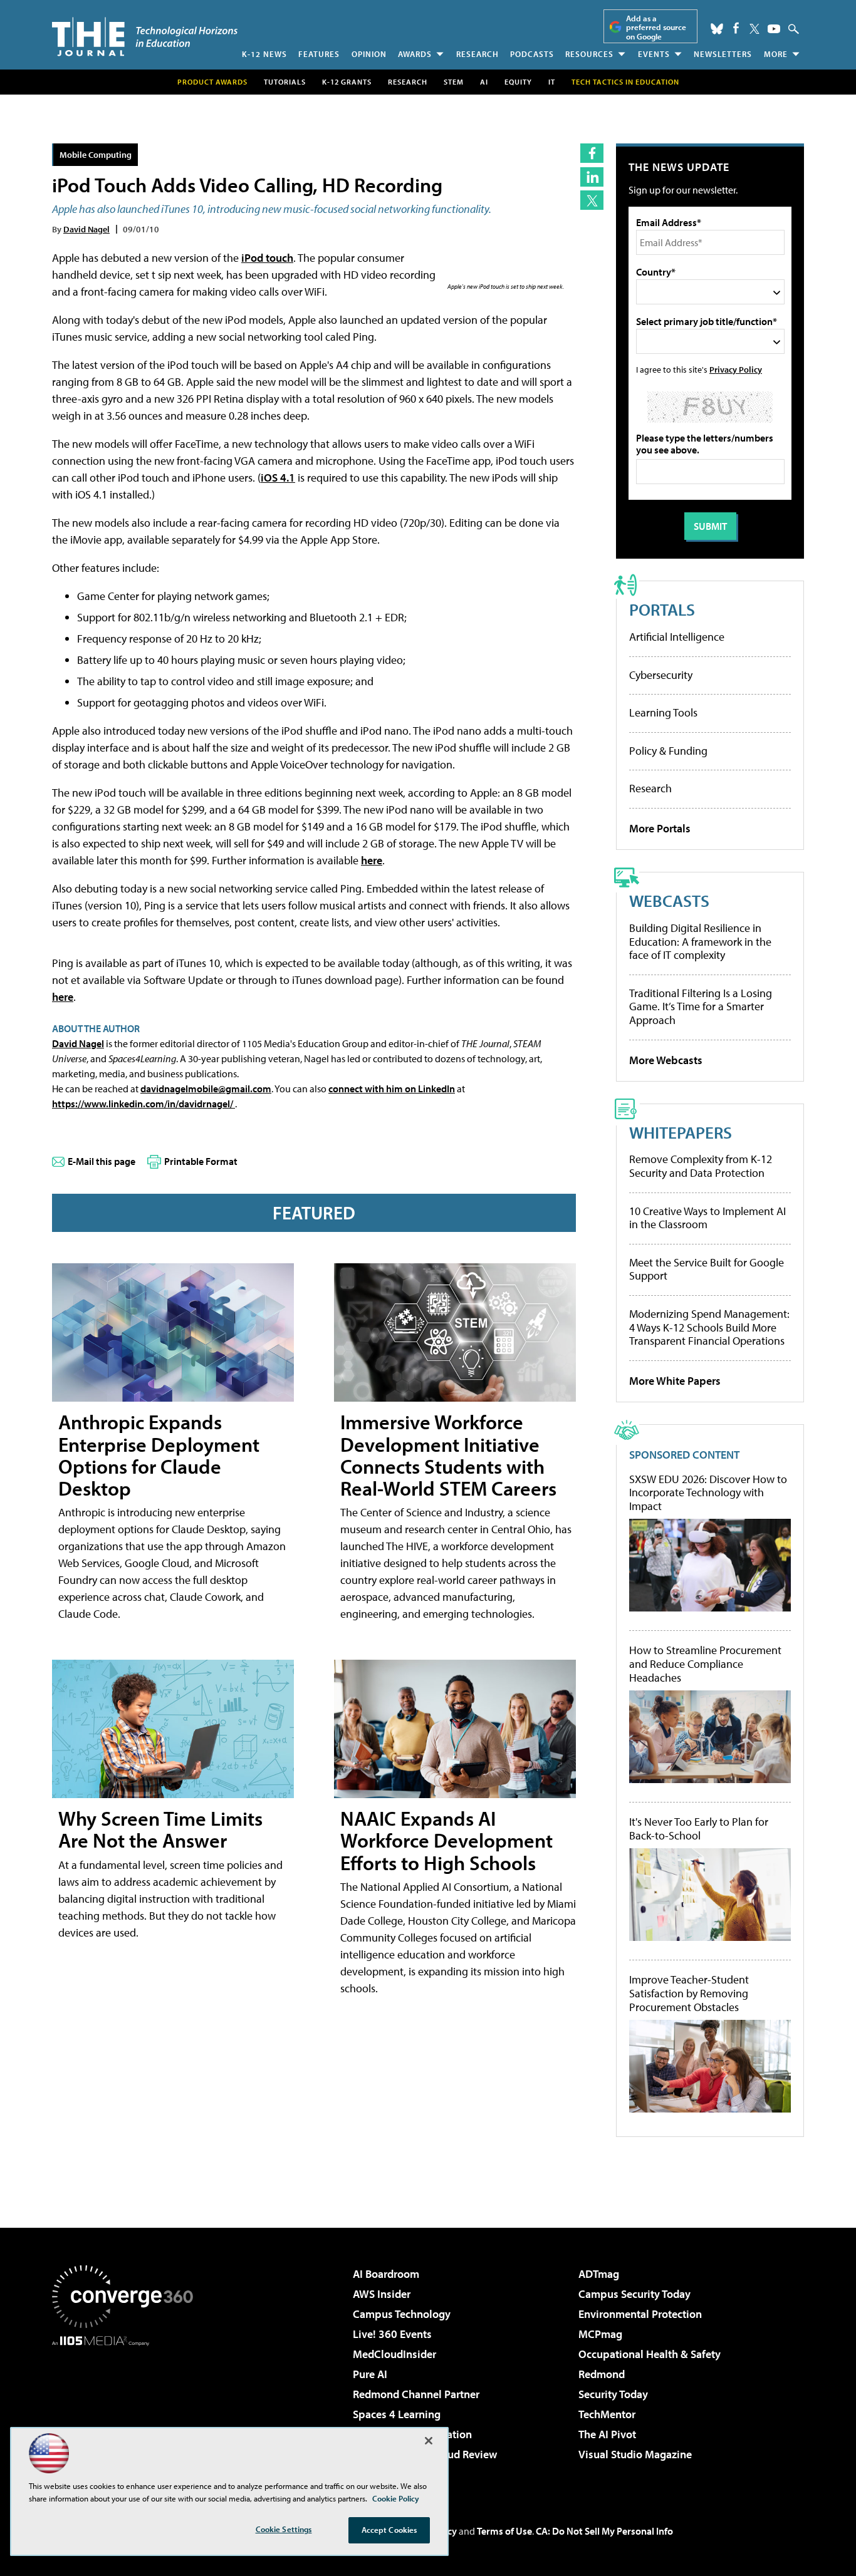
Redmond (602, 2374)
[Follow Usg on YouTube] (774, 29)
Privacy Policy (736, 369)
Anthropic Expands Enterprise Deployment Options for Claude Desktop (159, 1455)
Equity (518, 82)
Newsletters (723, 54)
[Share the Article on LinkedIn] (592, 177)
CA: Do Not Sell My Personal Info (604, 2531)
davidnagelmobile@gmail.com (206, 1089)
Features (319, 54)
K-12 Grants (347, 82)
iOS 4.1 (278, 478)
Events (654, 54)
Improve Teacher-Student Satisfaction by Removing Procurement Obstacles (689, 1993)
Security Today (613, 2394)
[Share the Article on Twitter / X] (592, 200)
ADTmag (599, 2274)
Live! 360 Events (392, 2334)
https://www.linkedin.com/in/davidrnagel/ (144, 1104)
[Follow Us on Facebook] (736, 28)
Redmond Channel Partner (416, 2394)
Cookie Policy (396, 2498)
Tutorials (285, 82)
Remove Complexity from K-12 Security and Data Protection (701, 1166)
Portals (662, 609)
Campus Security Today (634, 2294)
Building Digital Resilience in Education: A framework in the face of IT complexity (700, 941)
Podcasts (532, 54)
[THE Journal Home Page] (145, 37)
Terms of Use (504, 2531)
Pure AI (370, 2374)
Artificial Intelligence (677, 637)
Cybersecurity (661, 675)
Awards (415, 54)
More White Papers (675, 1381)
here (372, 860)
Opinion (369, 54)
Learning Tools (663, 712)
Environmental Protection (640, 2314)
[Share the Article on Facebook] (592, 153)
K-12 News (264, 54)
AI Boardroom (386, 2274)
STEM (454, 82)
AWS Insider (382, 2294)
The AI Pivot (607, 2434)
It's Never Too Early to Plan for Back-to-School (699, 1829)
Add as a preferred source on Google (656, 27)
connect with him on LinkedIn (392, 1089)
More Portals (660, 828)
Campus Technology (402, 2314)
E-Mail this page (102, 1161)
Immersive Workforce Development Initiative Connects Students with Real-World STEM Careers (448, 1455)
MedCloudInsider (394, 2354)
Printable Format (201, 1161)
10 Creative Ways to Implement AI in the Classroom (707, 1218)
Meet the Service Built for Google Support (707, 1269)
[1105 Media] (127, 2410)
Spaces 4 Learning (397, 2414)
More (776, 54)
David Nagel (86, 229)
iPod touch (267, 258)
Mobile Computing (96, 154)
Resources (589, 54)
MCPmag (600, 2334)
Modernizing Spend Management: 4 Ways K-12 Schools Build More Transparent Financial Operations (709, 1327)
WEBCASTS (669, 900)
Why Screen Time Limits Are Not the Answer (160, 1829)
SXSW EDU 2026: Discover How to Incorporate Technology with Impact (708, 1493)
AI (484, 82)
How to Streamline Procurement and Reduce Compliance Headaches (705, 1664)
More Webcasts (666, 1060)
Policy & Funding (668, 751)
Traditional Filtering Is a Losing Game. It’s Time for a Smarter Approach (701, 1006)
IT (552, 82)
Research (478, 54)
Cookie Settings (284, 2529)
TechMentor (607, 2414)
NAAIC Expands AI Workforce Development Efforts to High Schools (446, 1840)
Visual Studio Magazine (635, 2454)
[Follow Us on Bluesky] (717, 29)
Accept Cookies (389, 2530)
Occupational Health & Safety (650, 2354)
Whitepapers (681, 1132)
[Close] (429, 2441)
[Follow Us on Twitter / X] (754, 29)
